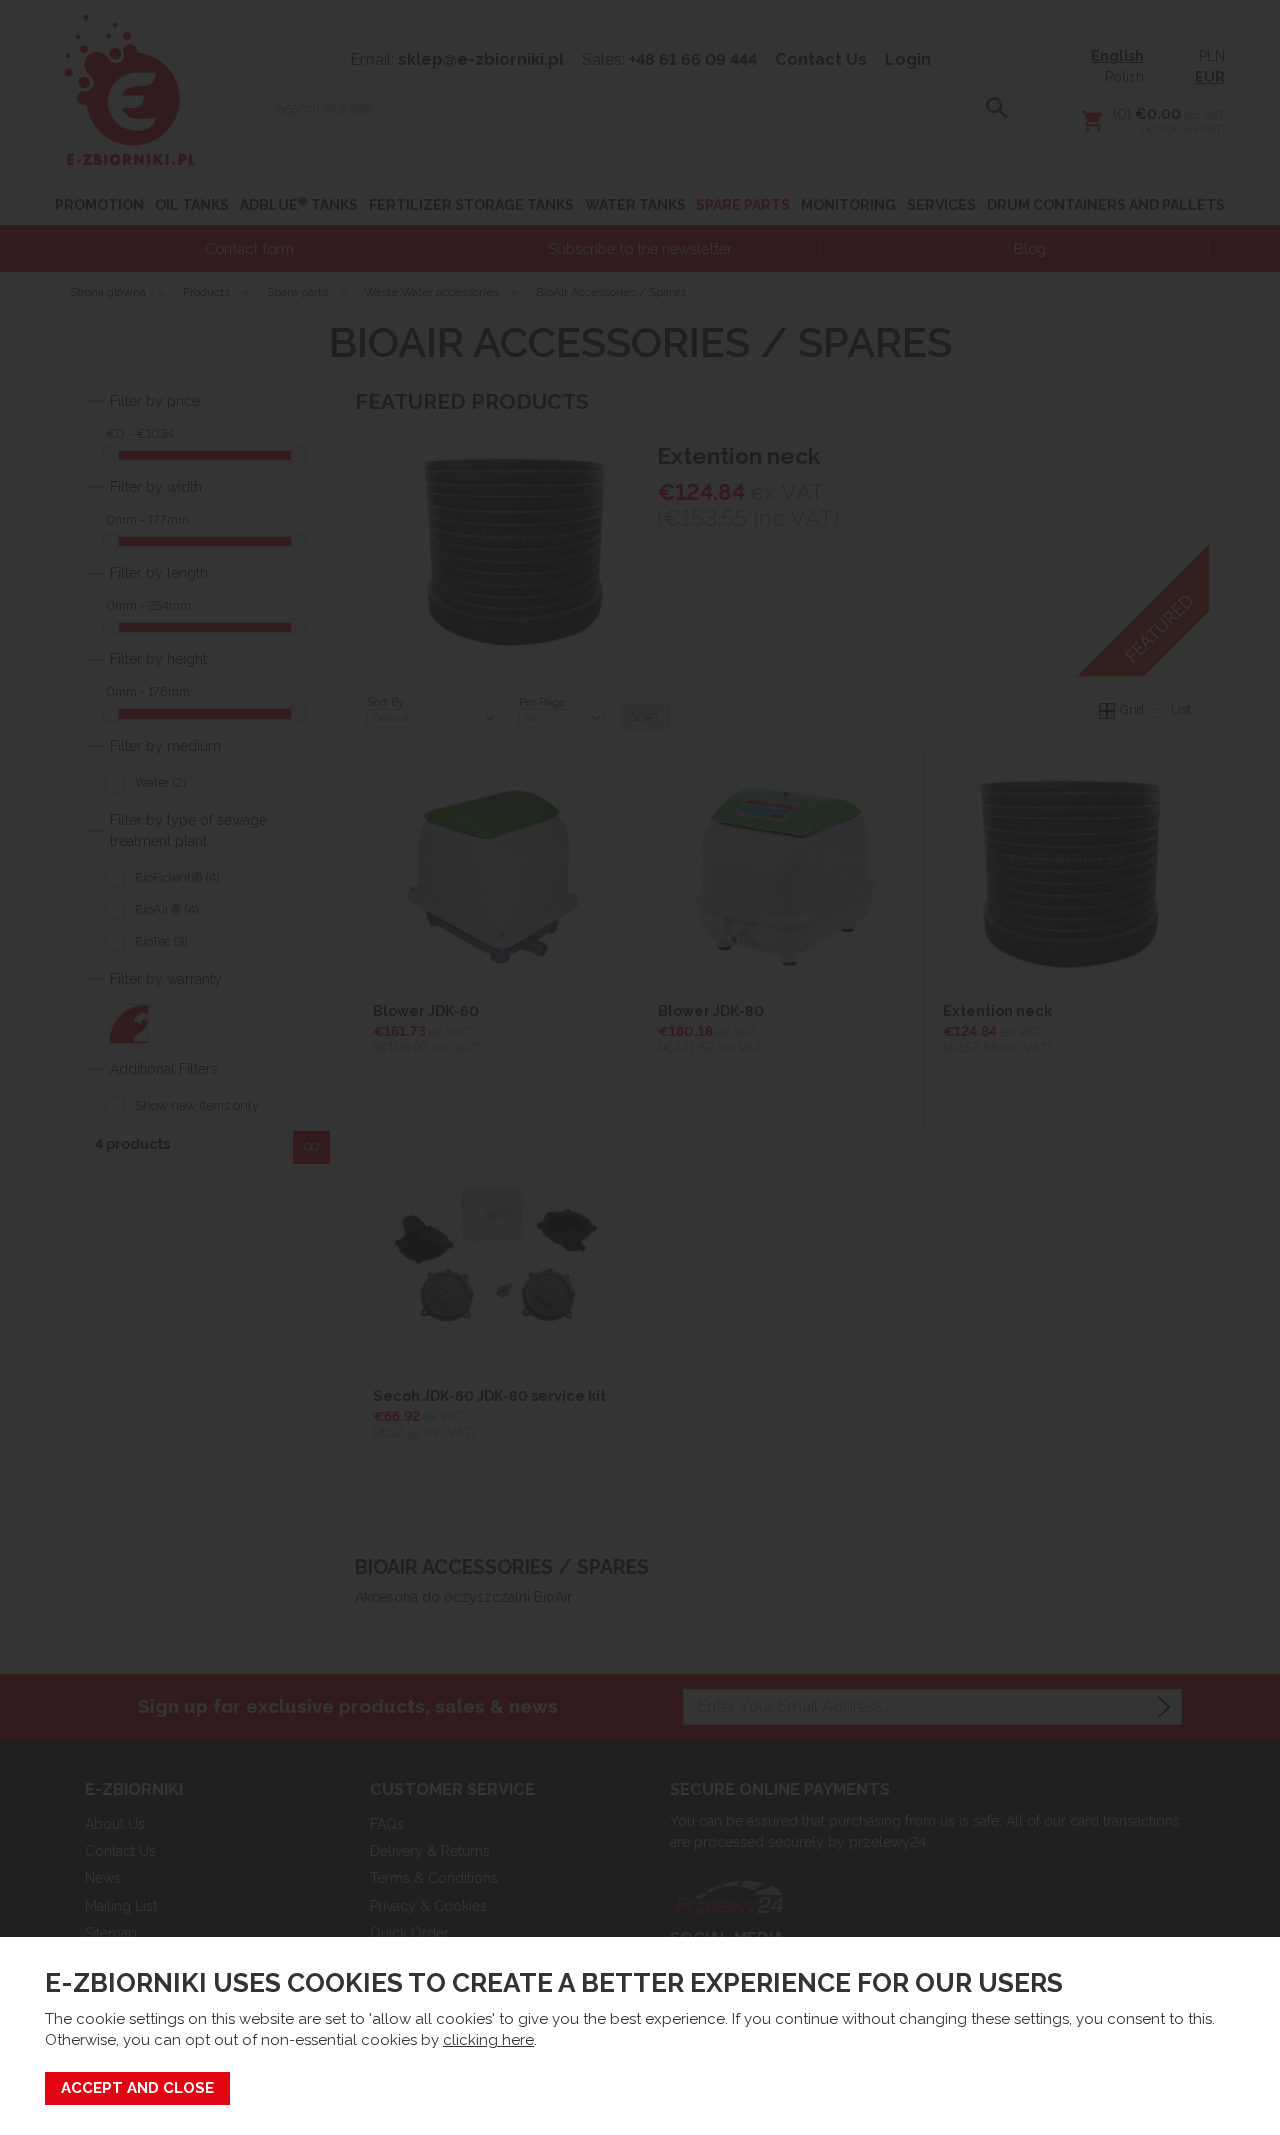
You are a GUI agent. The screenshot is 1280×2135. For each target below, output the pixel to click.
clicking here (488, 2040)
